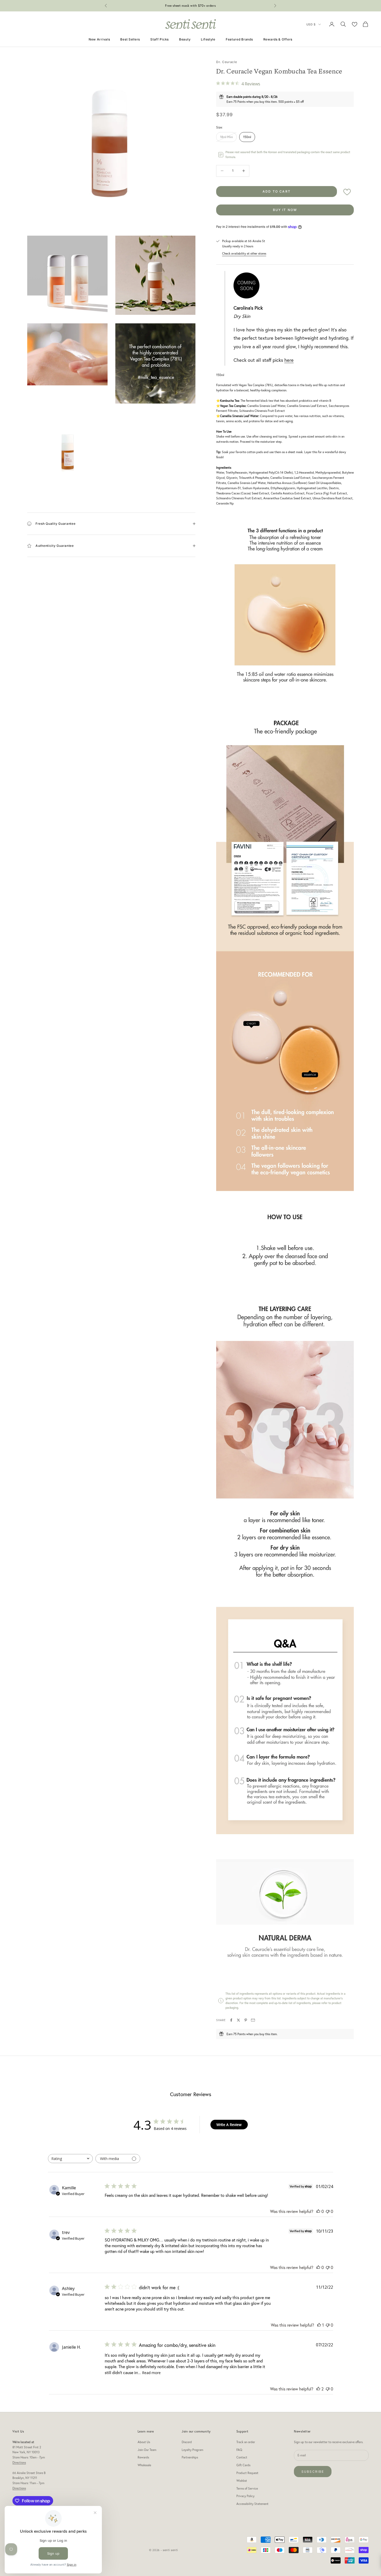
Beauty (185, 39)
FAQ (239, 2450)
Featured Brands (239, 39)
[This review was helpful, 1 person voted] (319, 2325)
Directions (19, 2462)
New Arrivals (99, 39)
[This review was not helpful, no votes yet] (328, 2211)
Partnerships (190, 2457)
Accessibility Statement (252, 2504)
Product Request (247, 2473)
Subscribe (313, 2472)
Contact (242, 2457)
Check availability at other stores (244, 253)
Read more (151, 2373)
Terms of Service (247, 2488)
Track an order (246, 2442)
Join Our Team (147, 2450)
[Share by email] (253, 2020)
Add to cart (277, 191)
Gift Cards (243, 2465)
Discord (187, 2442)
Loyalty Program (192, 2450)
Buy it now (285, 210)
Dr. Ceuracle (227, 62)
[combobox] (70, 2159)
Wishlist (242, 2481)
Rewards (143, 2457)
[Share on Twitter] (238, 2020)
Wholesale (144, 2465)
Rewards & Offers (278, 39)
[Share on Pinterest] (246, 2020)
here (289, 360)
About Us (144, 2442)
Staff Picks (160, 39)
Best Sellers (130, 39)
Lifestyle (208, 39)
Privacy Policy (245, 2496)
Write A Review (229, 2125)
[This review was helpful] (318, 2389)
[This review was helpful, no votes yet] (318, 2211)
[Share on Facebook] (231, 2020)
